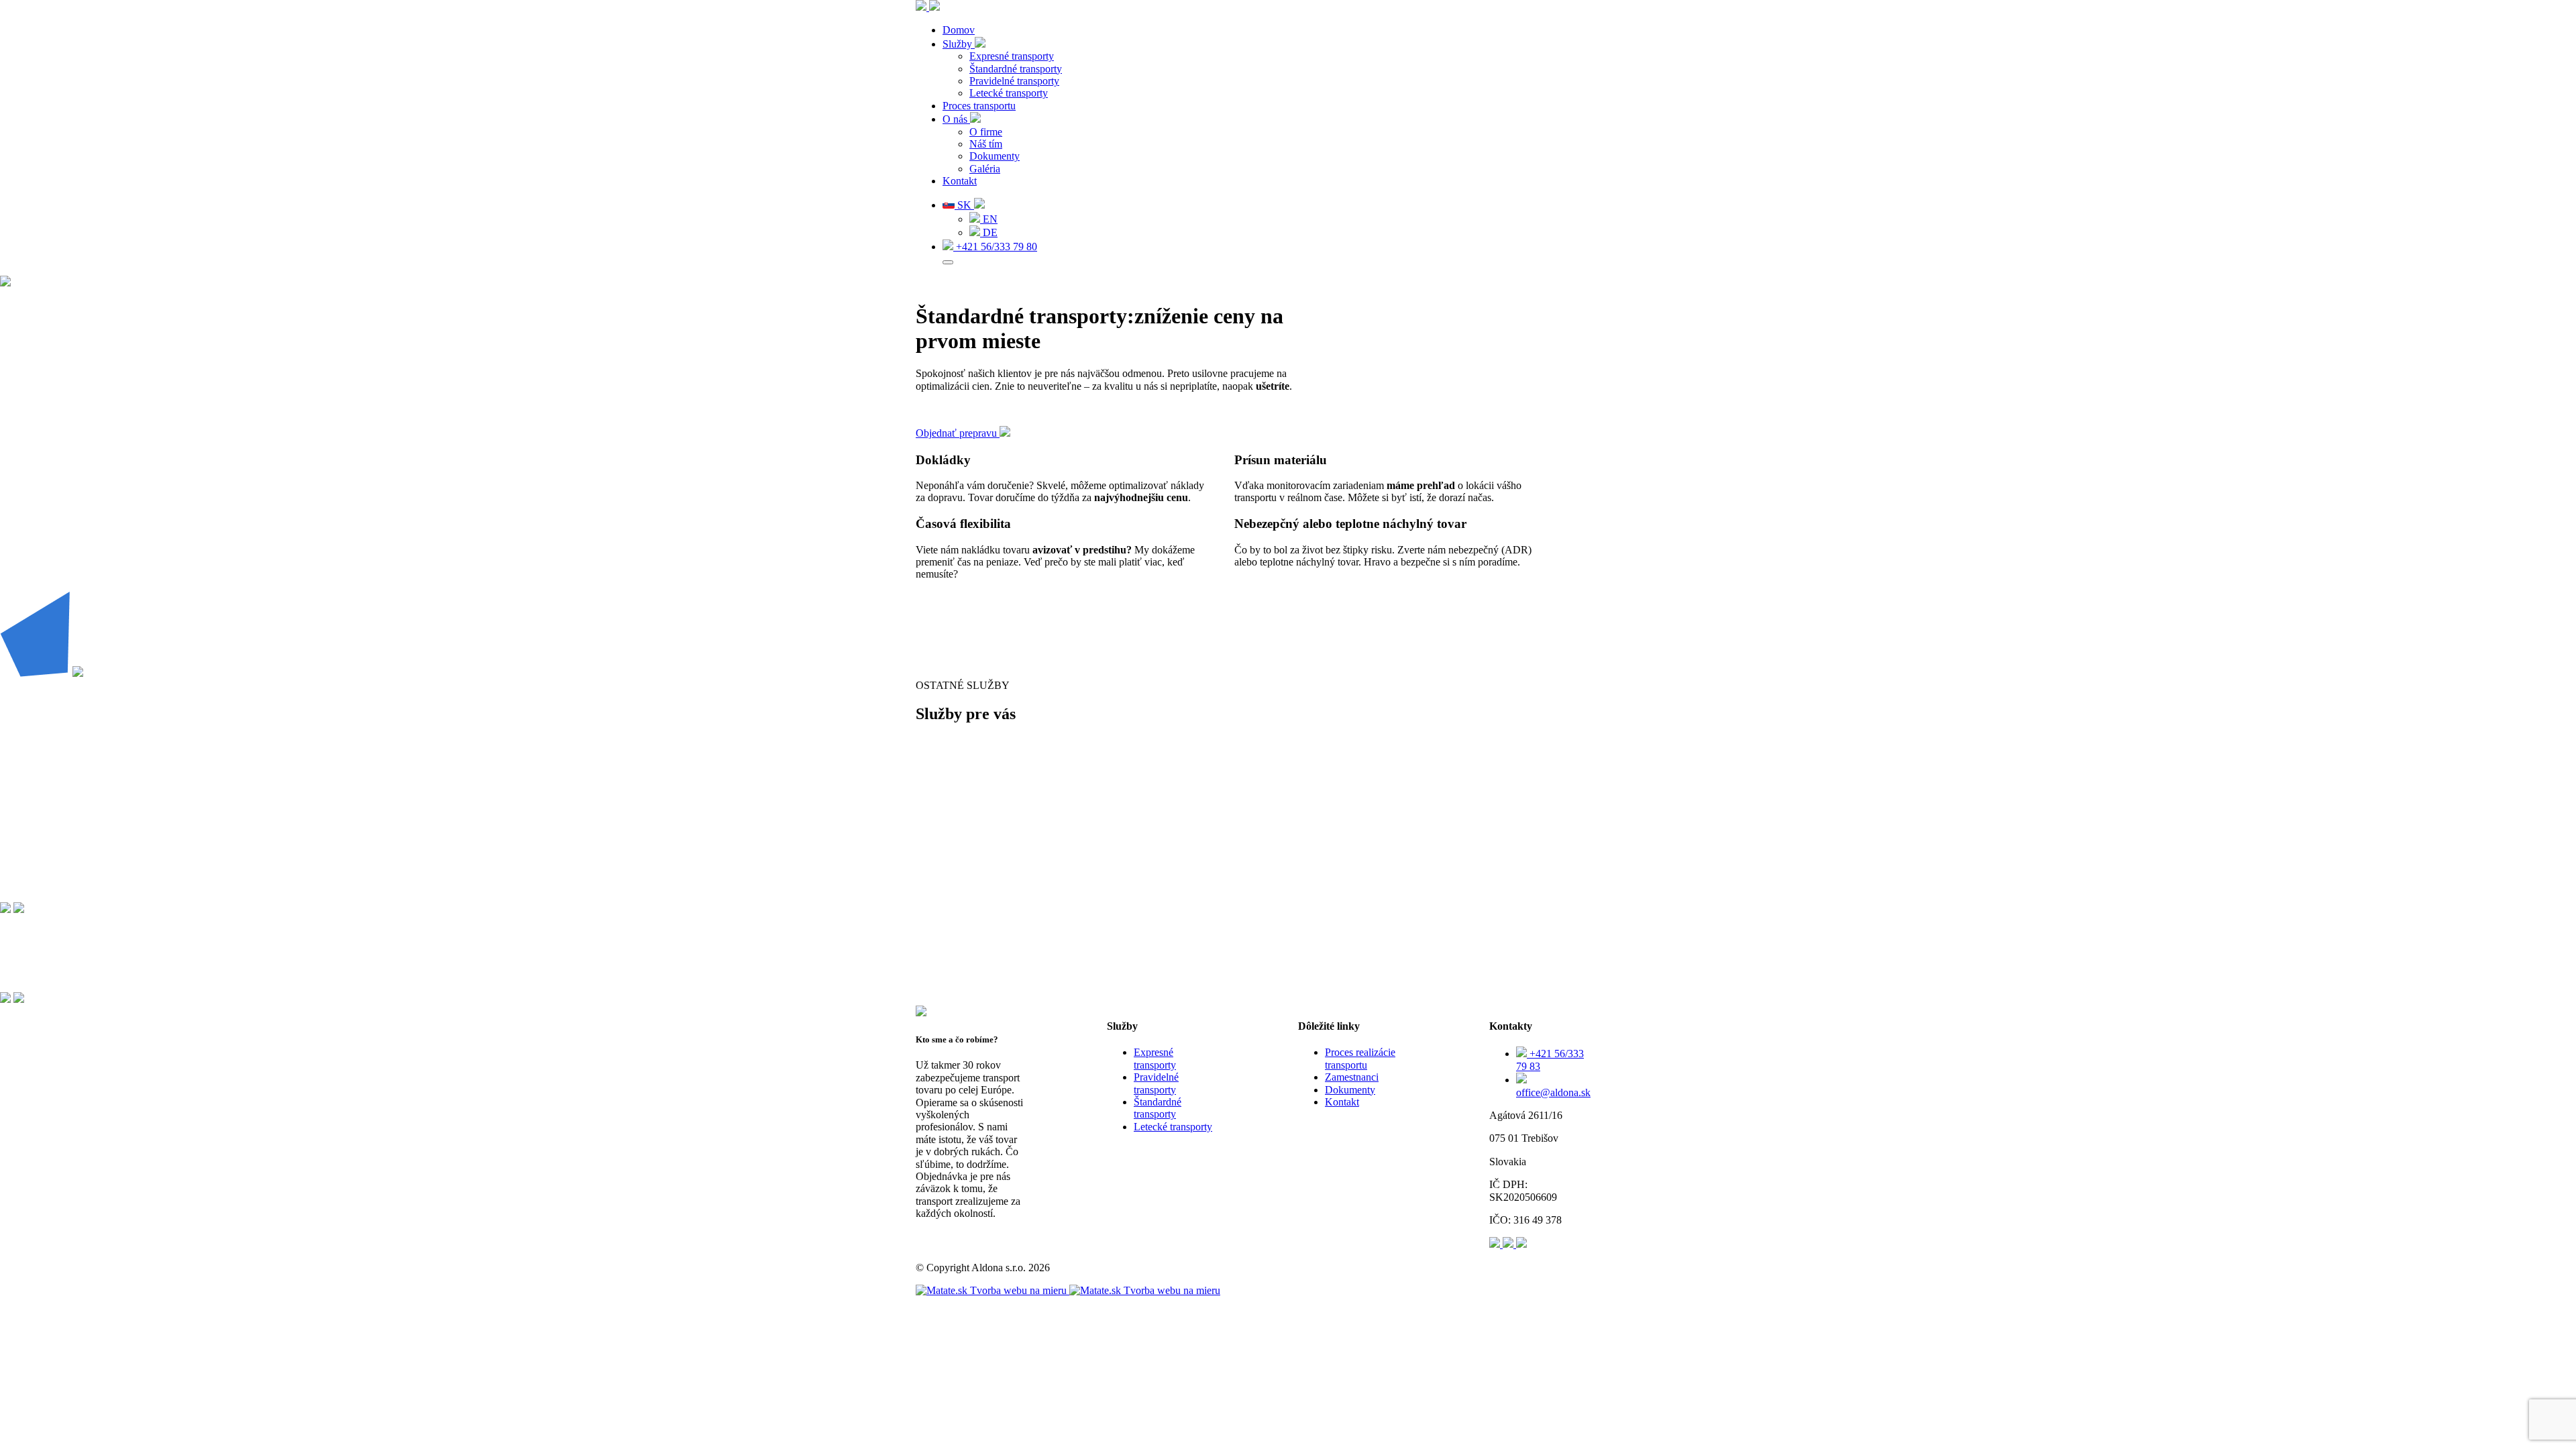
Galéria (985, 169)
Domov (959, 30)
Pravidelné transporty (1014, 81)
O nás (956, 119)
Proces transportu (979, 106)
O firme (986, 132)
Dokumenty (995, 156)
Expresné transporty (1012, 56)
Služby (959, 44)
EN (989, 219)
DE (989, 232)
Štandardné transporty (1016, 69)
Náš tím (986, 144)
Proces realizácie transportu (1360, 1058)
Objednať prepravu (958, 433)
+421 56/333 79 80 (995, 247)
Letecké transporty (1009, 93)
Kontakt (960, 181)
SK (964, 205)
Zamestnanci (1352, 1077)
